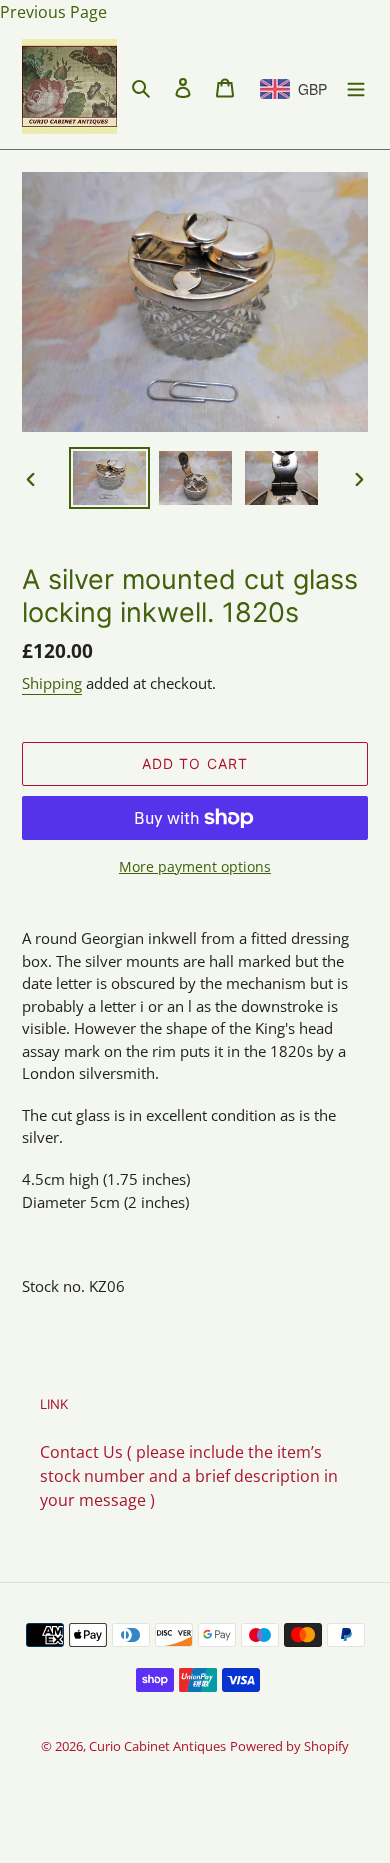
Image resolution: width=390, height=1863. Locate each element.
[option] (110, 478)
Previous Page (53, 12)
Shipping (52, 683)
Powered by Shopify (289, 1746)
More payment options (195, 866)
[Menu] (356, 87)
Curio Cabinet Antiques (157, 1746)
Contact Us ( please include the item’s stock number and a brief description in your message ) (189, 1476)
